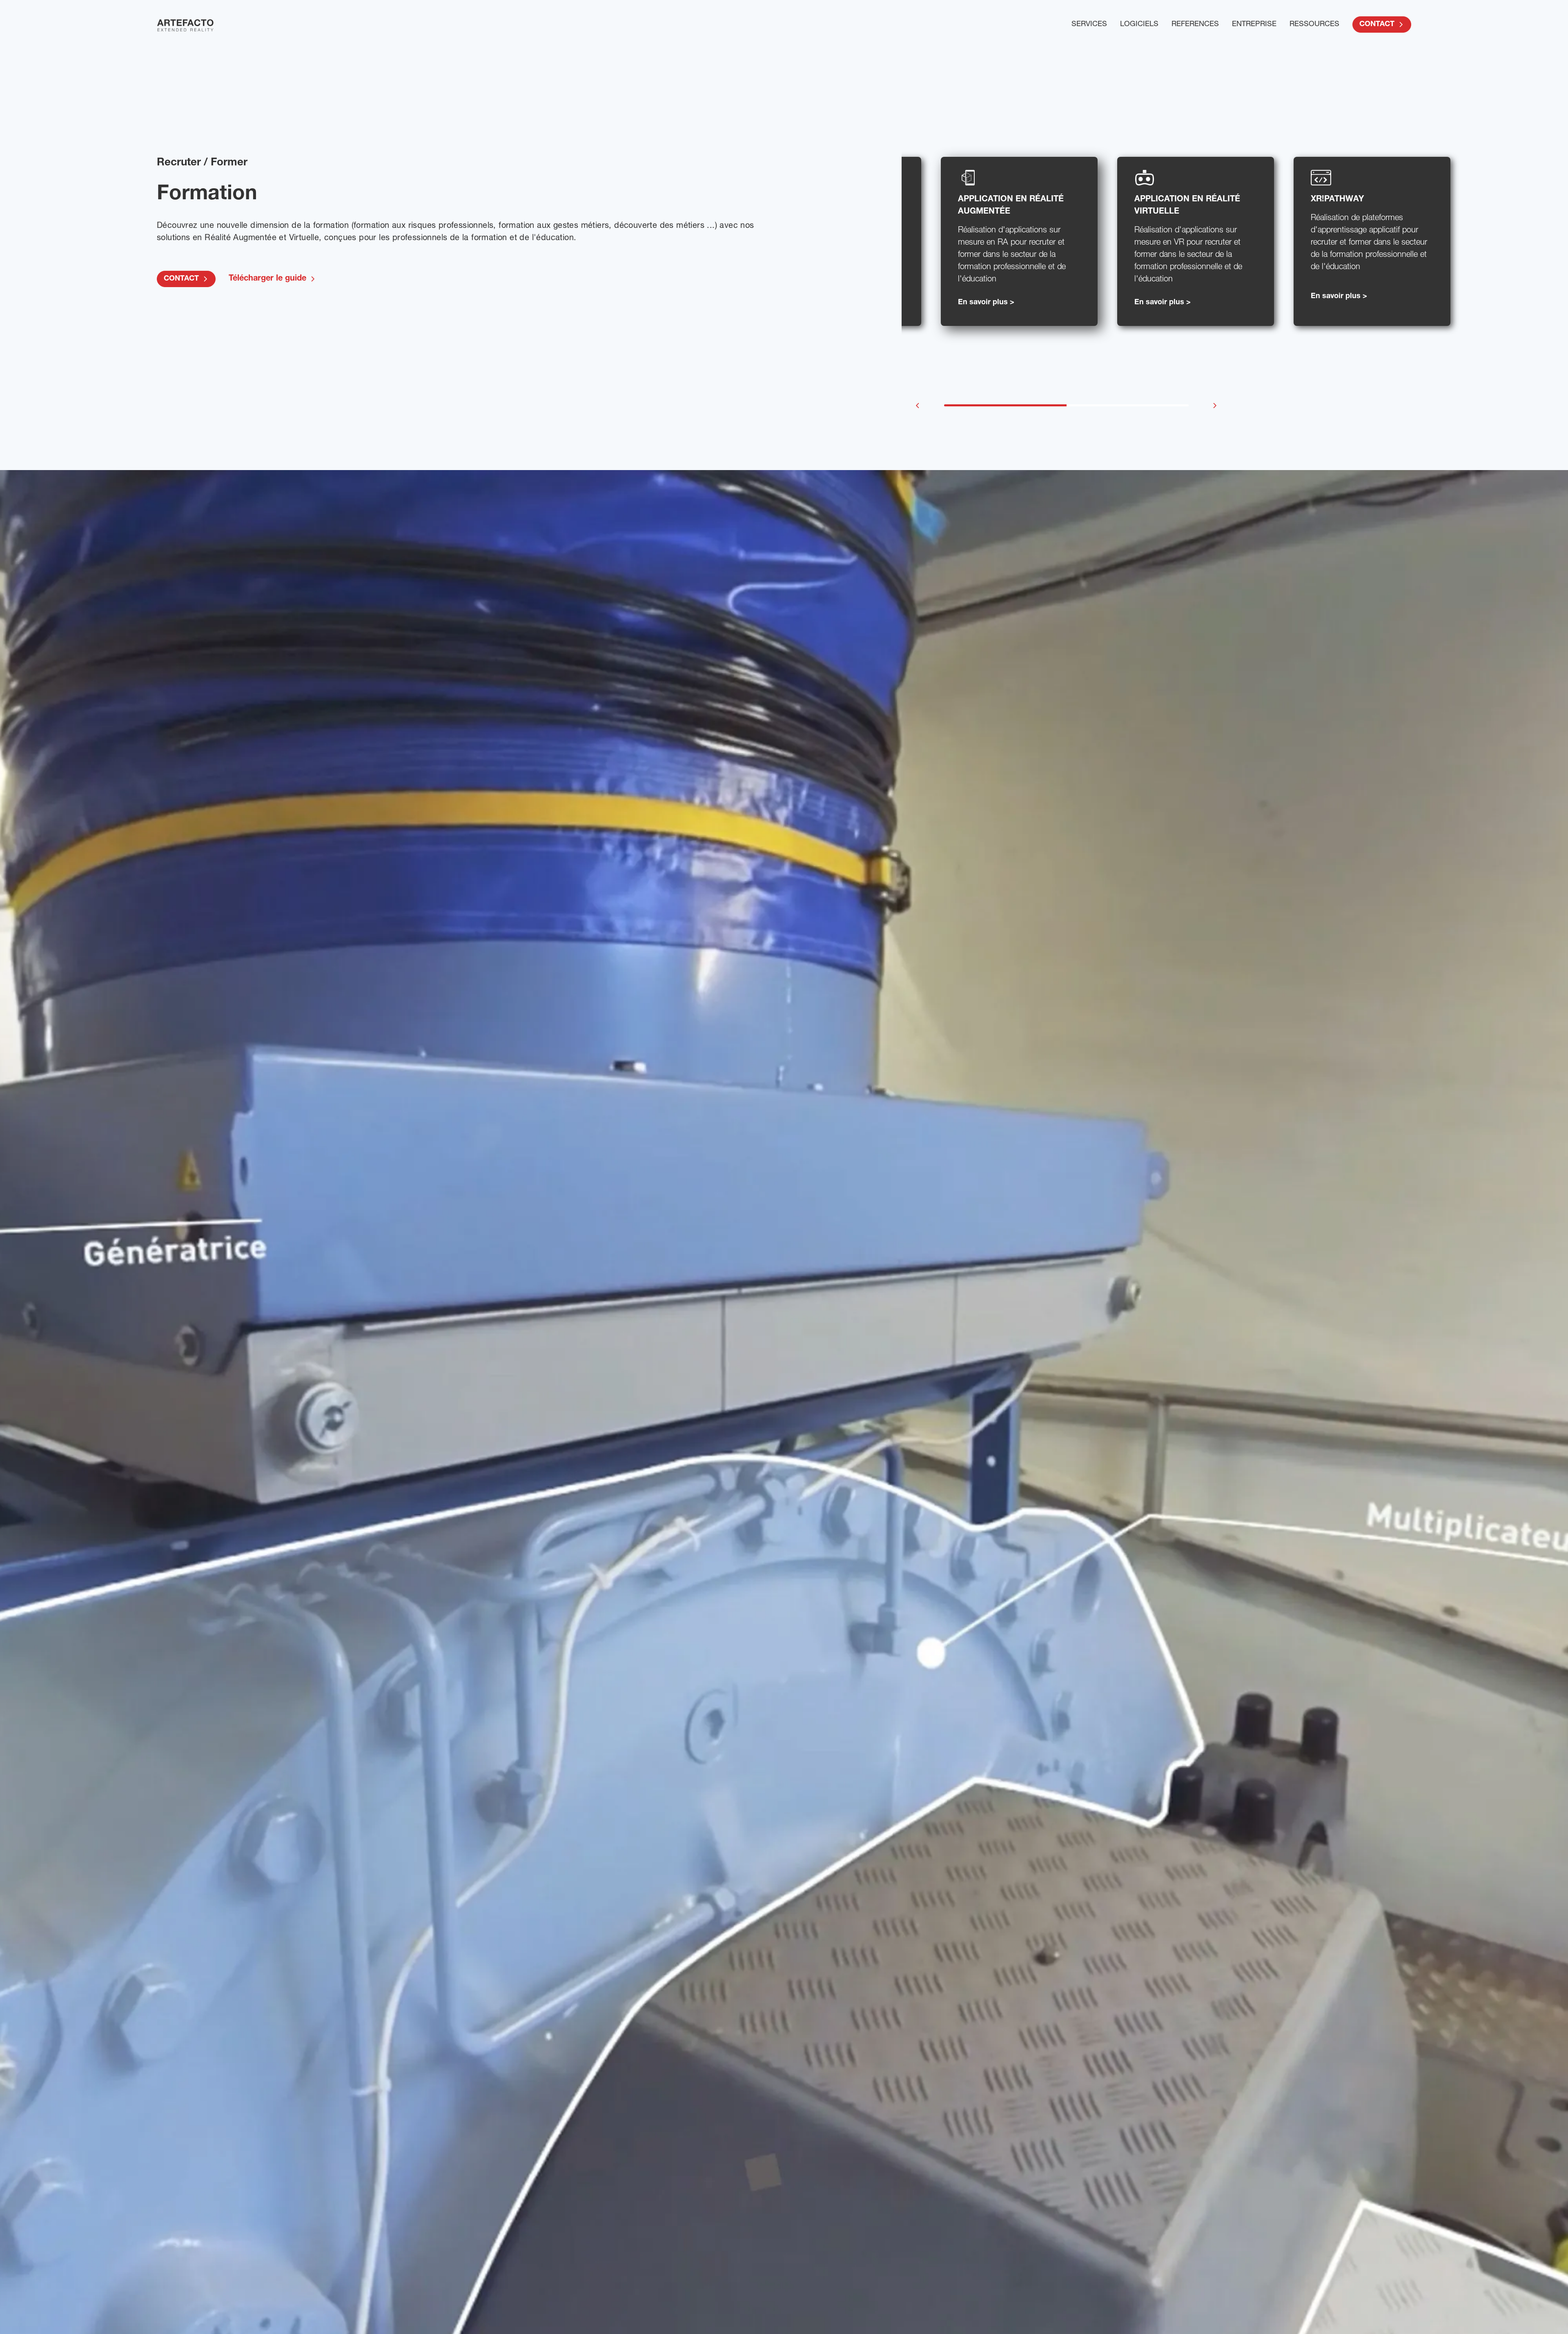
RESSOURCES (1314, 25)
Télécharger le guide (267, 279)
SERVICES (1089, 25)
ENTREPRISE (1254, 25)
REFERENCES (1195, 25)
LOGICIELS (1139, 25)
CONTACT (1377, 25)
